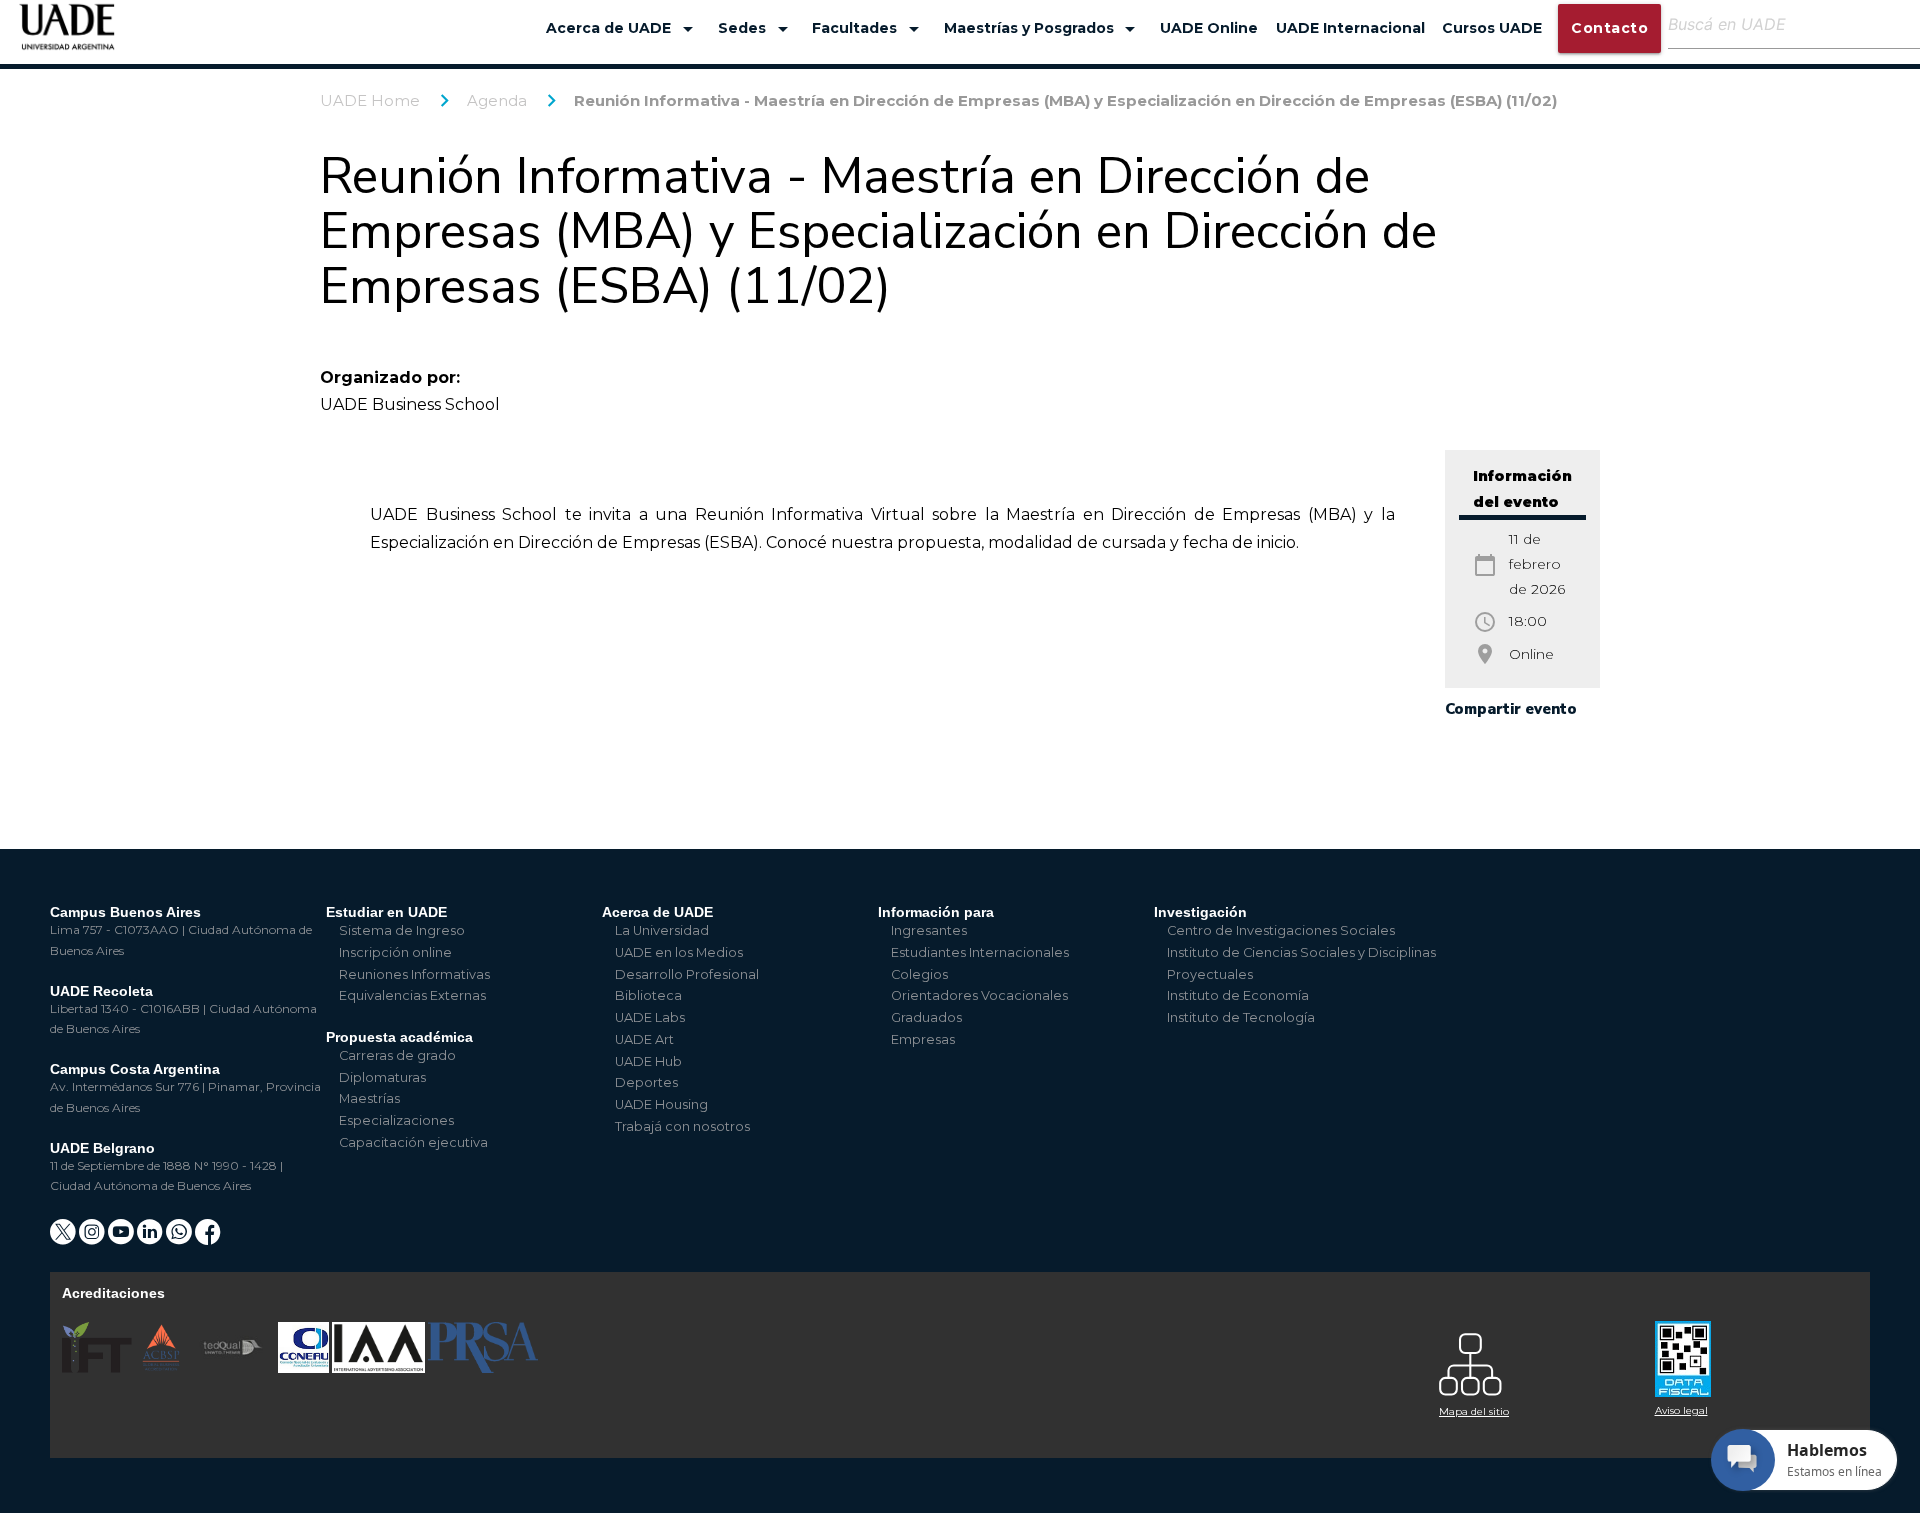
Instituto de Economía (1238, 995)
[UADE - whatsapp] (180, 1238)
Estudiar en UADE (386, 912)
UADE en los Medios (679, 952)
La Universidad (662, 930)
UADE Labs (650, 1017)
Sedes (756, 29)
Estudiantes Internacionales (980, 952)
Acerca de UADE (623, 29)
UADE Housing (661, 1104)
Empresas (923, 1039)
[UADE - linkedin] (151, 1238)
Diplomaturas (382, 1077)
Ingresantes (929, 930)
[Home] (67, 36)
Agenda (497, 100)
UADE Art (644, 1039)
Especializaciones (396, 1120)
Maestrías (369, 1098)
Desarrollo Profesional (687, 974)
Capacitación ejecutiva (413, 1142)
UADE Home (370, 100)
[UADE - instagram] (93, 1238)
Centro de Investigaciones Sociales (1281, 930)
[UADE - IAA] (380, 1368)
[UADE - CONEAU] (305, 1368)
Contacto (1609, 28)
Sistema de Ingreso (402, 930)
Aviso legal (1681, 1410)
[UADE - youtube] (122, 1238)
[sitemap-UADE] (1535, 1359)
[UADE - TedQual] (234, 1368)
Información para (936, 912)
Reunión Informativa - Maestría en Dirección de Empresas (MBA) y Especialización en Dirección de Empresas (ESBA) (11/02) (1065, 100)
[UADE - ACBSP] (162, 1368)
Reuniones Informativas (414, 974)
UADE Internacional (1350, 28)
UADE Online (1209, 28)
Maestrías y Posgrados (1043, 29)
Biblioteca (648, 995)
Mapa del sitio (1474, 1411)
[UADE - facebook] (208, 1238)
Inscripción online (395, 952)
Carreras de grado (397, 1055)
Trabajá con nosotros (682, 1126)
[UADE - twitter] (64, 1238)
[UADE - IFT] (98, 1368)
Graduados (926, 1017)
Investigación (1200, 912)
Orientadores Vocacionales (979, 995)
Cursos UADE (1492, 28)
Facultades (869, 29)
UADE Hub (648, 1061)
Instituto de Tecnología (1241, 1017)
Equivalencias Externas (412, 995)
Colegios (919, 974)
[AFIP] (1751, 1351)
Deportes (646, 1082)
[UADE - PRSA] (483, 1368)
